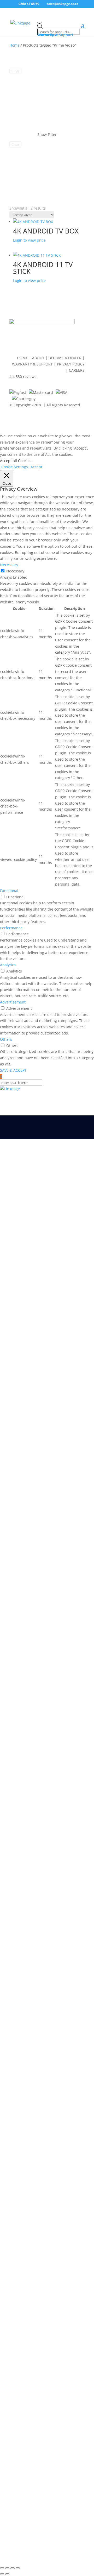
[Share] (13, 2568)
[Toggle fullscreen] (7, 2568)
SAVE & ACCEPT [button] (13, 1070)
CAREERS (77, 370)
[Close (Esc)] (18, 2568)
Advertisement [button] (13, 1002)
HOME (23, 358)
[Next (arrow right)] (7, 2574)
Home (14, 45)
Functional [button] (9, 891)
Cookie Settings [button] (15, 467)
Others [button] (6, 1039)
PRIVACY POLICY (71, 364)
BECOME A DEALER (65, 358)
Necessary (15, 571)
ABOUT (38, 358)
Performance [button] (11, 928)
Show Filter (47, 134)
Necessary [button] (9, 565)
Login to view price (29, 240)
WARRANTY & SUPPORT (32, 364)
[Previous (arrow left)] (2, 2574)
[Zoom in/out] (2, 2568)
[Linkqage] (47, 1089)
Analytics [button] (8, 965)
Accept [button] (36, 467)
